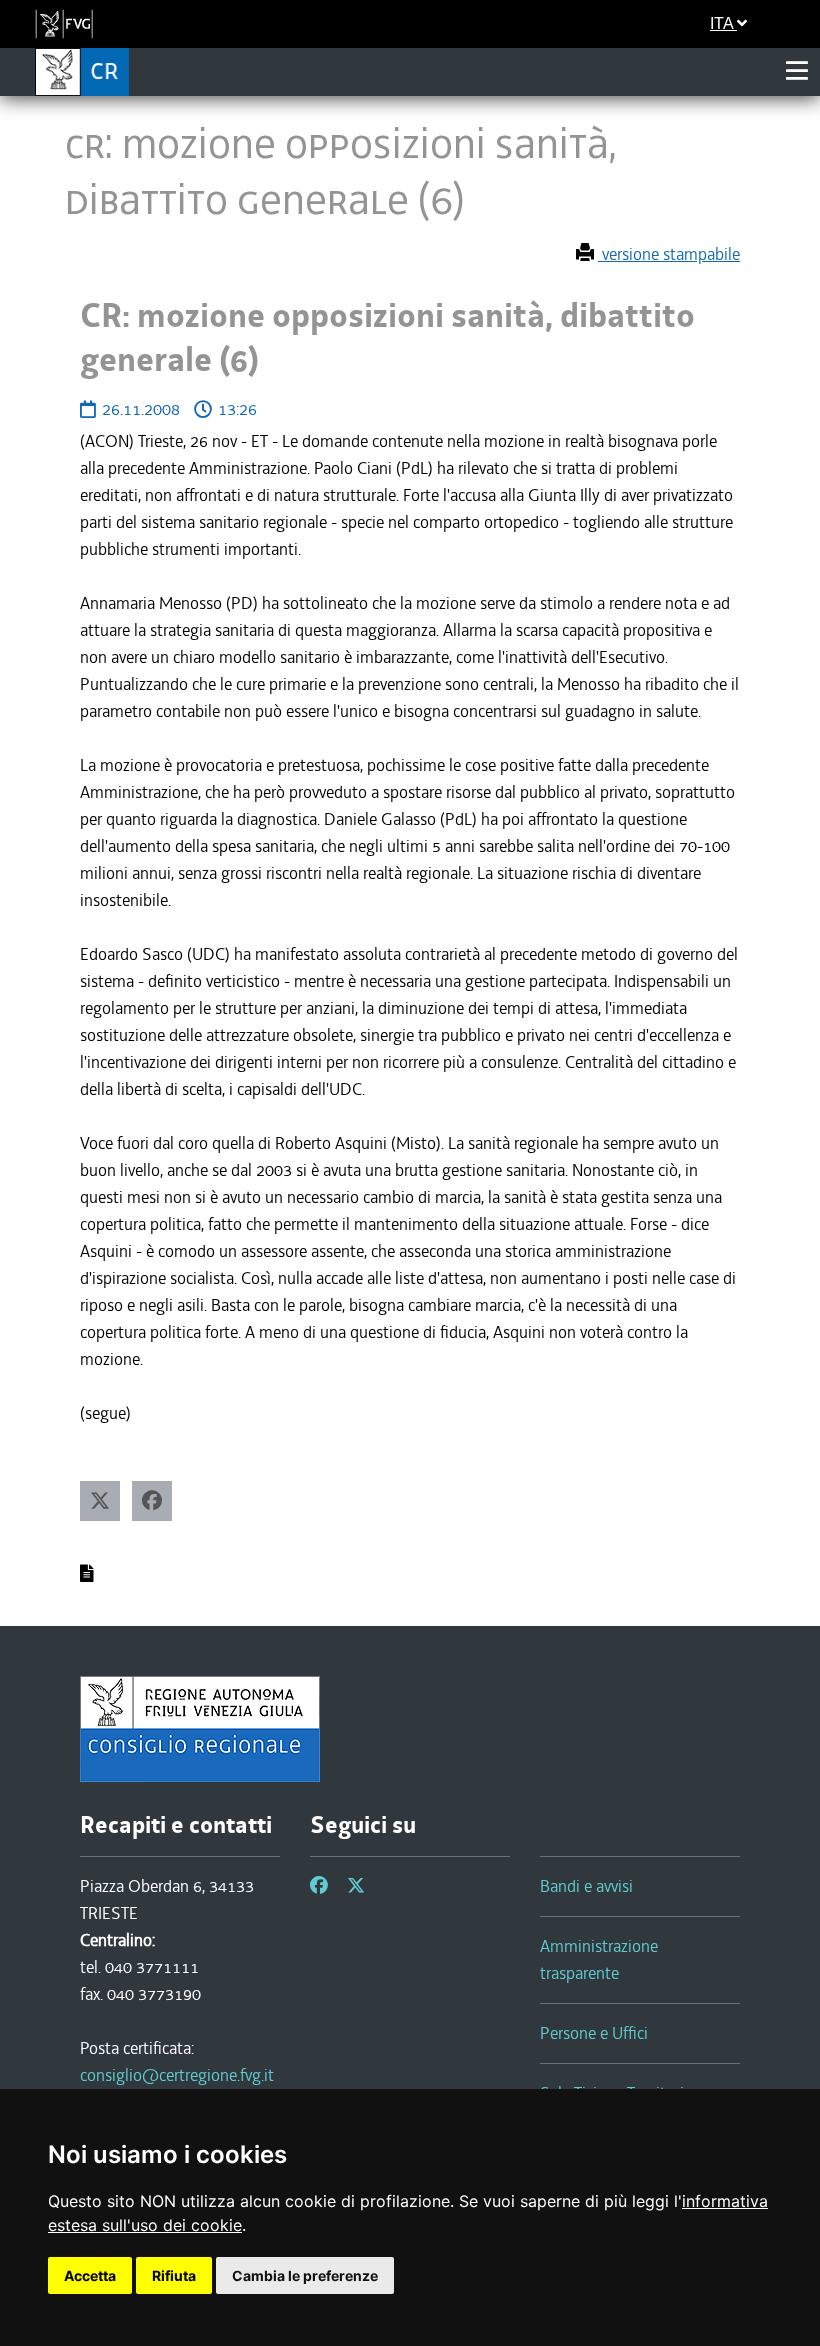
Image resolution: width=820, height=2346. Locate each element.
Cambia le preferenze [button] (305, 2275)
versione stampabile (669, 254)
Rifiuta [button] (174, 2275)
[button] (100, 1501)
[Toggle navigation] (797, 71)
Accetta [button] (90, 2275)
